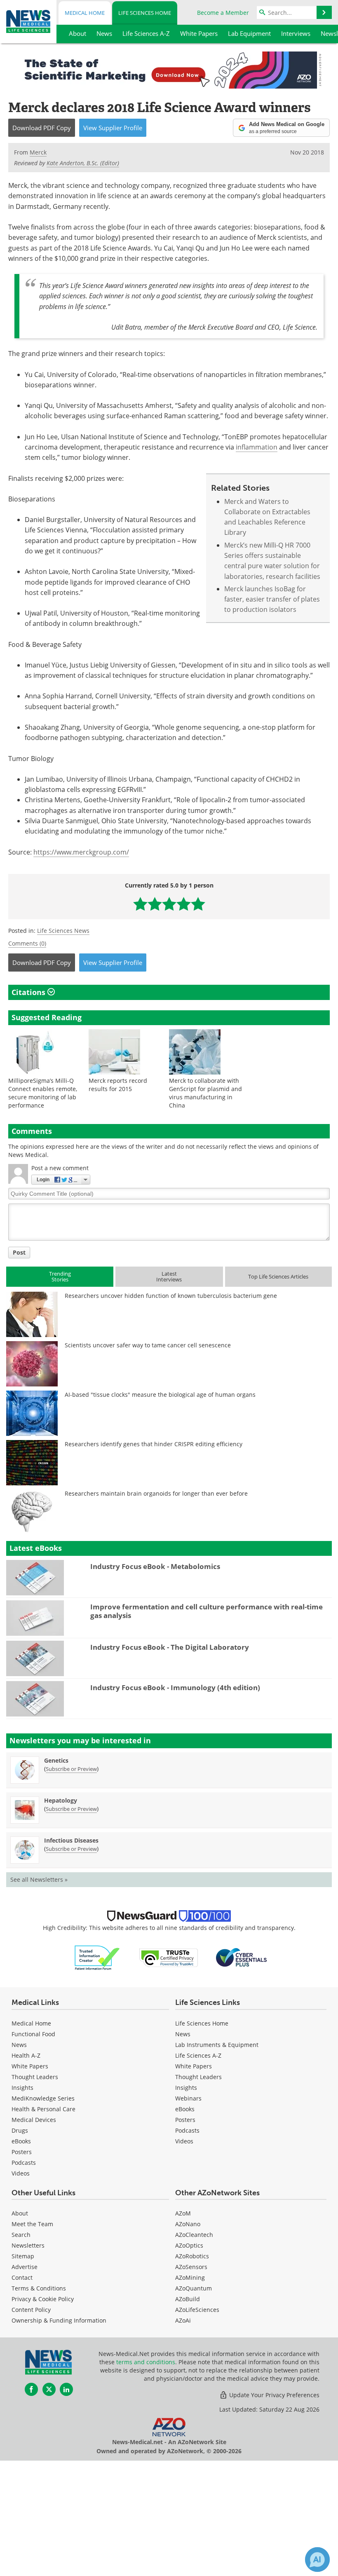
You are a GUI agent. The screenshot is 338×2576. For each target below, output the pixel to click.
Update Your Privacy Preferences (273, 2395)
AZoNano (188, 2224)
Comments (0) (27, 943)
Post (19, 1252)
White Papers (30, 2066)
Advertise (25, 2267)
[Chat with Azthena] (317, 2560)
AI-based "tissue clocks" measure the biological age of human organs (160, 1395)
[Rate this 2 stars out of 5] (155, 904)
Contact (22, 2277)
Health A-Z (26, 2055)
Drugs (20, 2130)
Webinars (188, 2098)
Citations (29, 992)
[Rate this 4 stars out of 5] (184, 904)
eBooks (21, 2141)
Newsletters (28, 2245)
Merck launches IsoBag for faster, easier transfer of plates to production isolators (272, 599)
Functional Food (33, 2034)
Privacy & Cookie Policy (43, 2299)
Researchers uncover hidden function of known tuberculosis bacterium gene (171, 1296)
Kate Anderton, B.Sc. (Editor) (83, 163)
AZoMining (190, 2277)
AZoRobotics (192, 2256)
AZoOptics (189, 2245)
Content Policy (31, 2310)
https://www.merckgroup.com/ (81, 852)
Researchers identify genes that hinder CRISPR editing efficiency (154, 1444)
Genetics (56, 1760)
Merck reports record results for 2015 (118, 1085)
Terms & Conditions (39, 2288)
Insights (22, 2088)
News (19, 2045)
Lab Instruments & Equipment (217, 2045)
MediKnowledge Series (43, 2098)
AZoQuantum (194, 2288)
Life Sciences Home (145, 13)
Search (21, 2235)
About (20, 2213)
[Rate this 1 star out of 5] (140, 904)
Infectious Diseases (71, 1840)
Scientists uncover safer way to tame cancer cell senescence (148, 1345)
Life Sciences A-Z (198, 2055)
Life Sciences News (63, 931)
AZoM (183, 2213)
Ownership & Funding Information (59, 2320)
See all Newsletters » (39, 1879)
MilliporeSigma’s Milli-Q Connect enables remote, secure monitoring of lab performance (43, 1093)
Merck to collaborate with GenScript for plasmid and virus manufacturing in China (205, 1093)
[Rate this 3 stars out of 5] (169, 904)
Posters (22, 2152)
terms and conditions (146, 2362)
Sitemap (23, 2256)
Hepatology (61, 1800)
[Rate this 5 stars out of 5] (198, 904)
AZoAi (183, 2320)
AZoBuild (188, 2299)
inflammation (257, 447)
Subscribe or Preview (71, 1769)
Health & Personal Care (43, 2109)
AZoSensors (191, 2267)
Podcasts (24, 2163)
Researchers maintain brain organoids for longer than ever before (156, 1493)
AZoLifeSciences (197, 2310)
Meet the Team (32, 2224)
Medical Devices (34, 2120)
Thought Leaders (35, 2077)
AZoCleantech (194, 2235)
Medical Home (85, 13)
